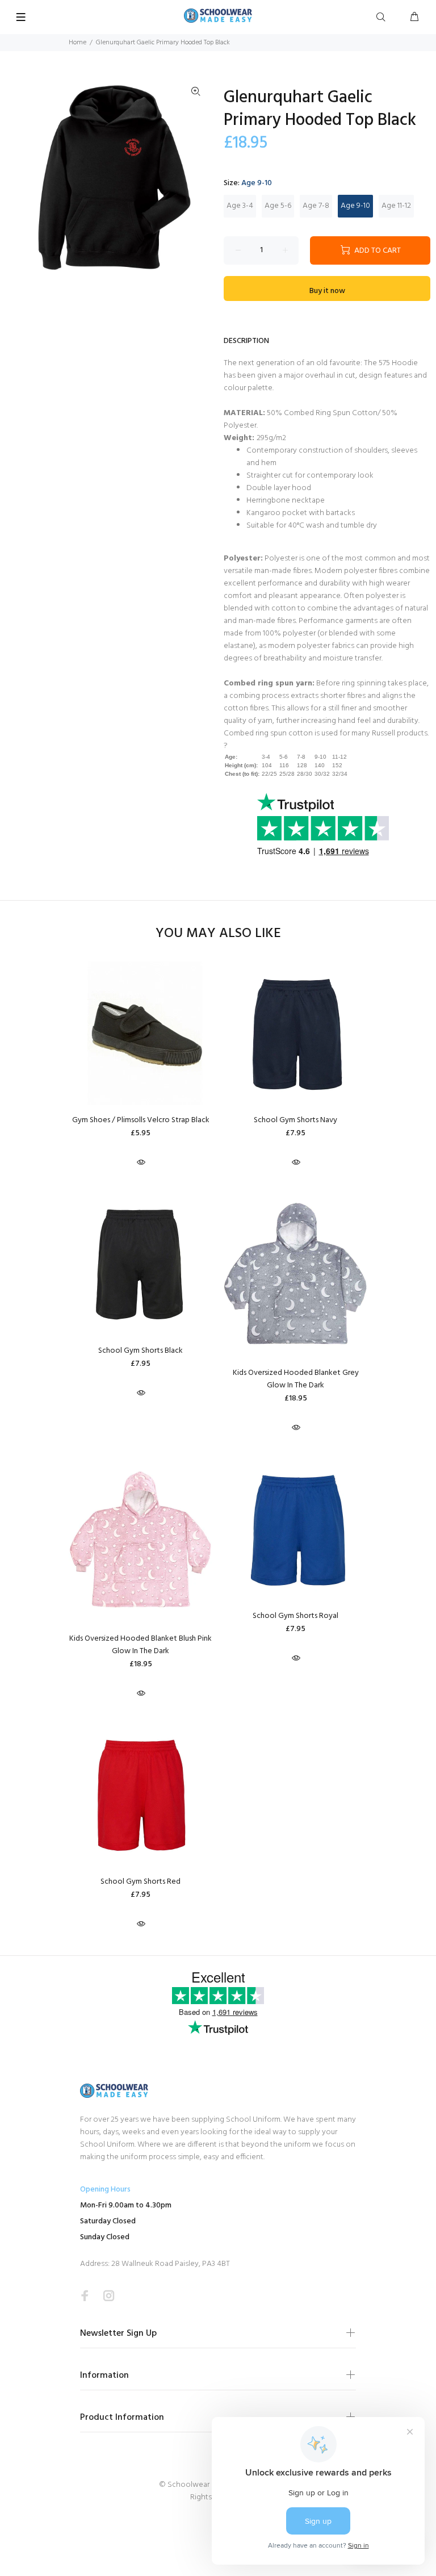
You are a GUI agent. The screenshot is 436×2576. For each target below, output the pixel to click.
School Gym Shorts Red (141, 1882)
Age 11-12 (396, 206)
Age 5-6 (278, 206)
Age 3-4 (240, 206)
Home (77, 43)
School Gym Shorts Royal (295, 1616)
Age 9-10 (355, 206)
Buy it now (327, 291)
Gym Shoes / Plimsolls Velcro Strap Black (141, 1120)
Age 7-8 (316, 206)
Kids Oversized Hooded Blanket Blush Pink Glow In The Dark (141, 1645)
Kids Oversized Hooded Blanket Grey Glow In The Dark (296, 1379)
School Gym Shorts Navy (295, 1120)
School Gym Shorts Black (141, 1351)
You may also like (218, 934)
